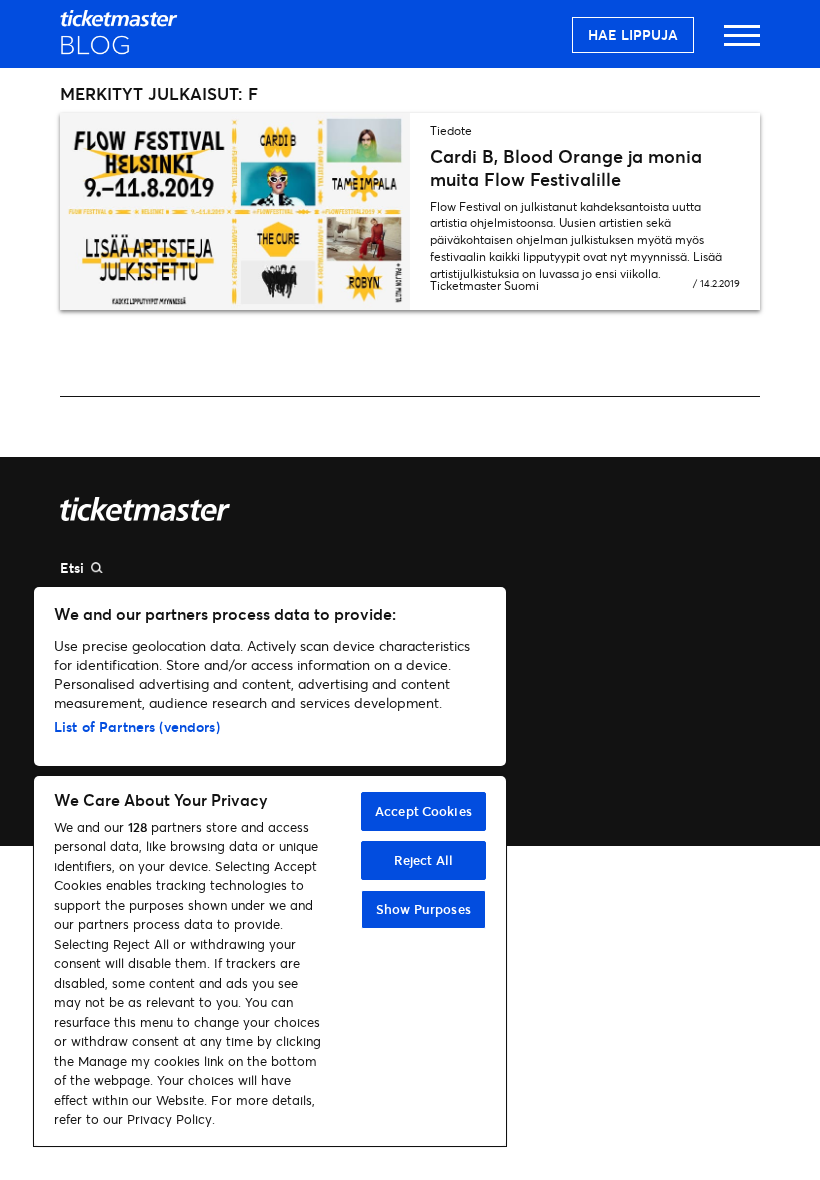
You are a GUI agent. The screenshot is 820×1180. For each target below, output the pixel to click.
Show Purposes (423, 909)
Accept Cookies (423, 811)
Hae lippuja (633, 34)
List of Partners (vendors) (137, 726)
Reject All (423, 860)
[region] (270, 866)
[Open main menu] (742, 44)
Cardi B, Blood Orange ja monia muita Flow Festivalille (566, 167)
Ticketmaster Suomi (484, 285)
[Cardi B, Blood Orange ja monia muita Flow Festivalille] (235, 211)
